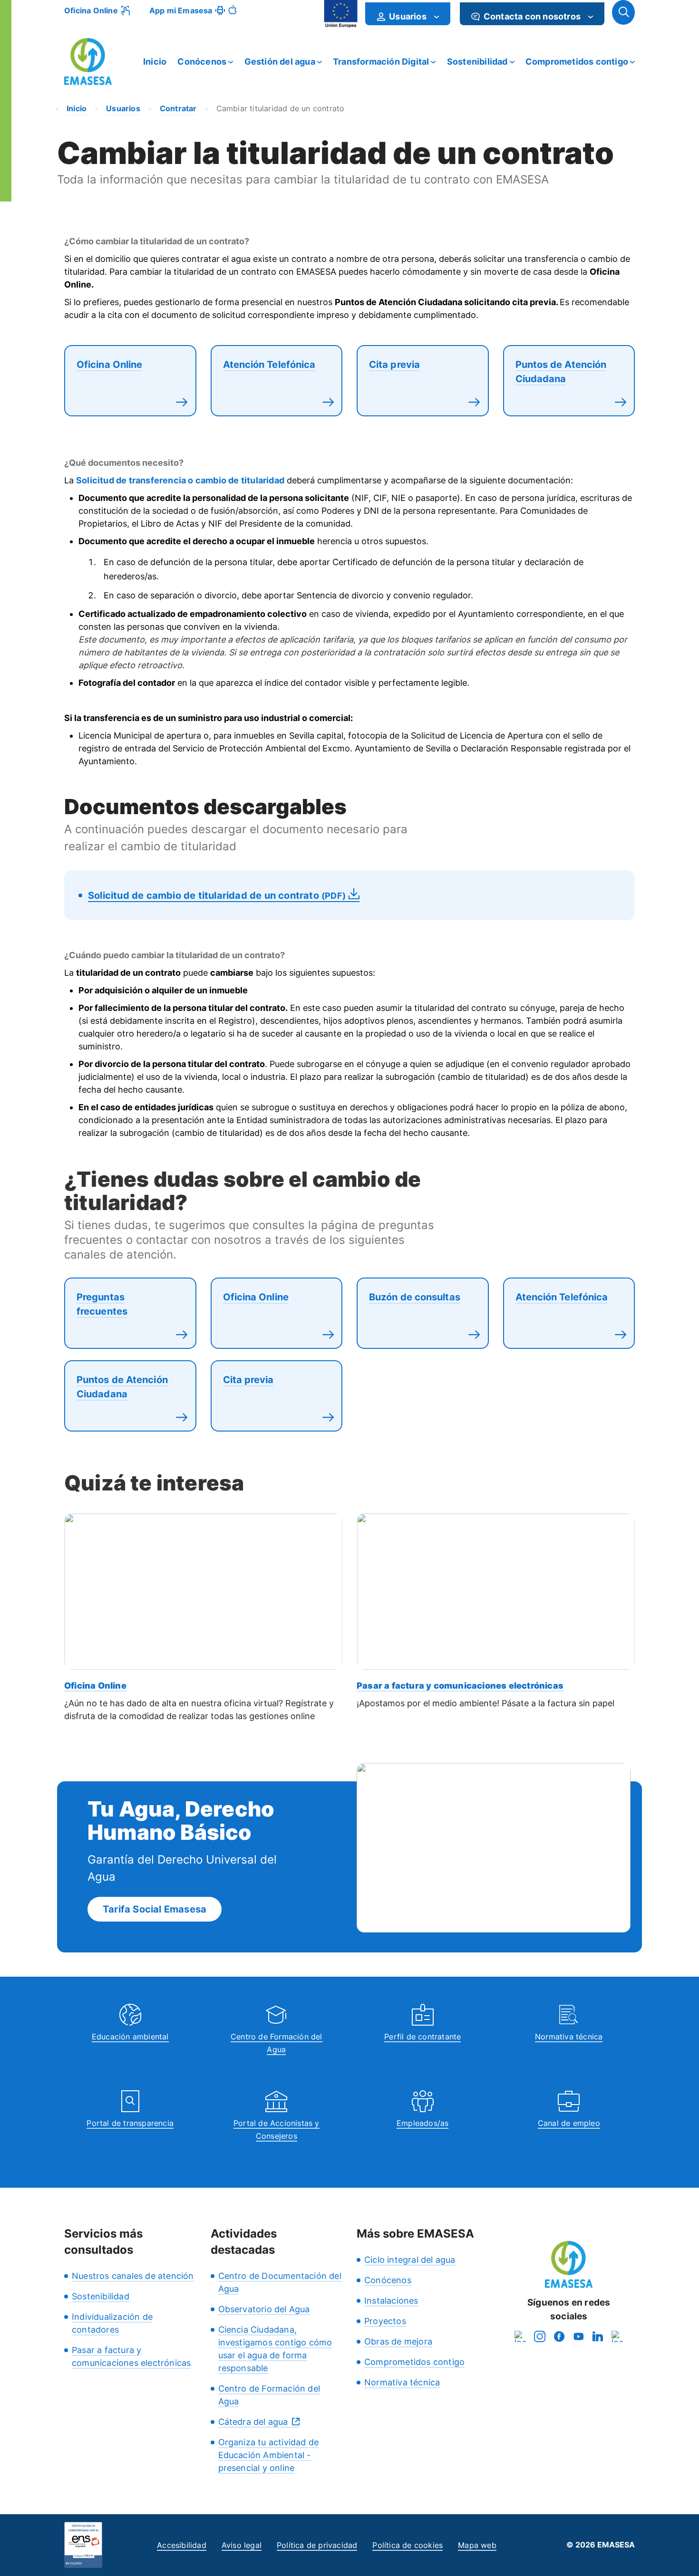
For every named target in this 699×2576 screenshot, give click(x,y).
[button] (623, 12)
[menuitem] (408, 14)
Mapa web (477, 2545)
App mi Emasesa (181, 10)
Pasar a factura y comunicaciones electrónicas (460, 1686)
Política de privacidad (317, 2545)
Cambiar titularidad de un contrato (281, 108)
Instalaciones (391, 2301)
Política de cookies (408, 2545)
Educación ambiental (130, 2037)
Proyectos (385, 2321)
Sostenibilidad (477, 62)
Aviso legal (242, 2545)
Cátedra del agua (253, 2422)
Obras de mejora (398, 2341)
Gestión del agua (280, 62)
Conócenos (202, 62)
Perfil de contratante (422, 2037)
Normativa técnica (569, 2037)
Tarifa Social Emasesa (155, 1909)
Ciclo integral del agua (410, 2260)
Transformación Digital (381, 62)
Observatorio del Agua (264, 2309)
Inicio (155, 62)
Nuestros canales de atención (133, 2276)
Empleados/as (422, 2123)
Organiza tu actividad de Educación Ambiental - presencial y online (269, 2455)
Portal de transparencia (130, 2123)
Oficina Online (91, 10)
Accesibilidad (182, 2545)
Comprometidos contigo (577, 62)
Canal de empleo (569, 2123)
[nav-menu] (437, 17)
